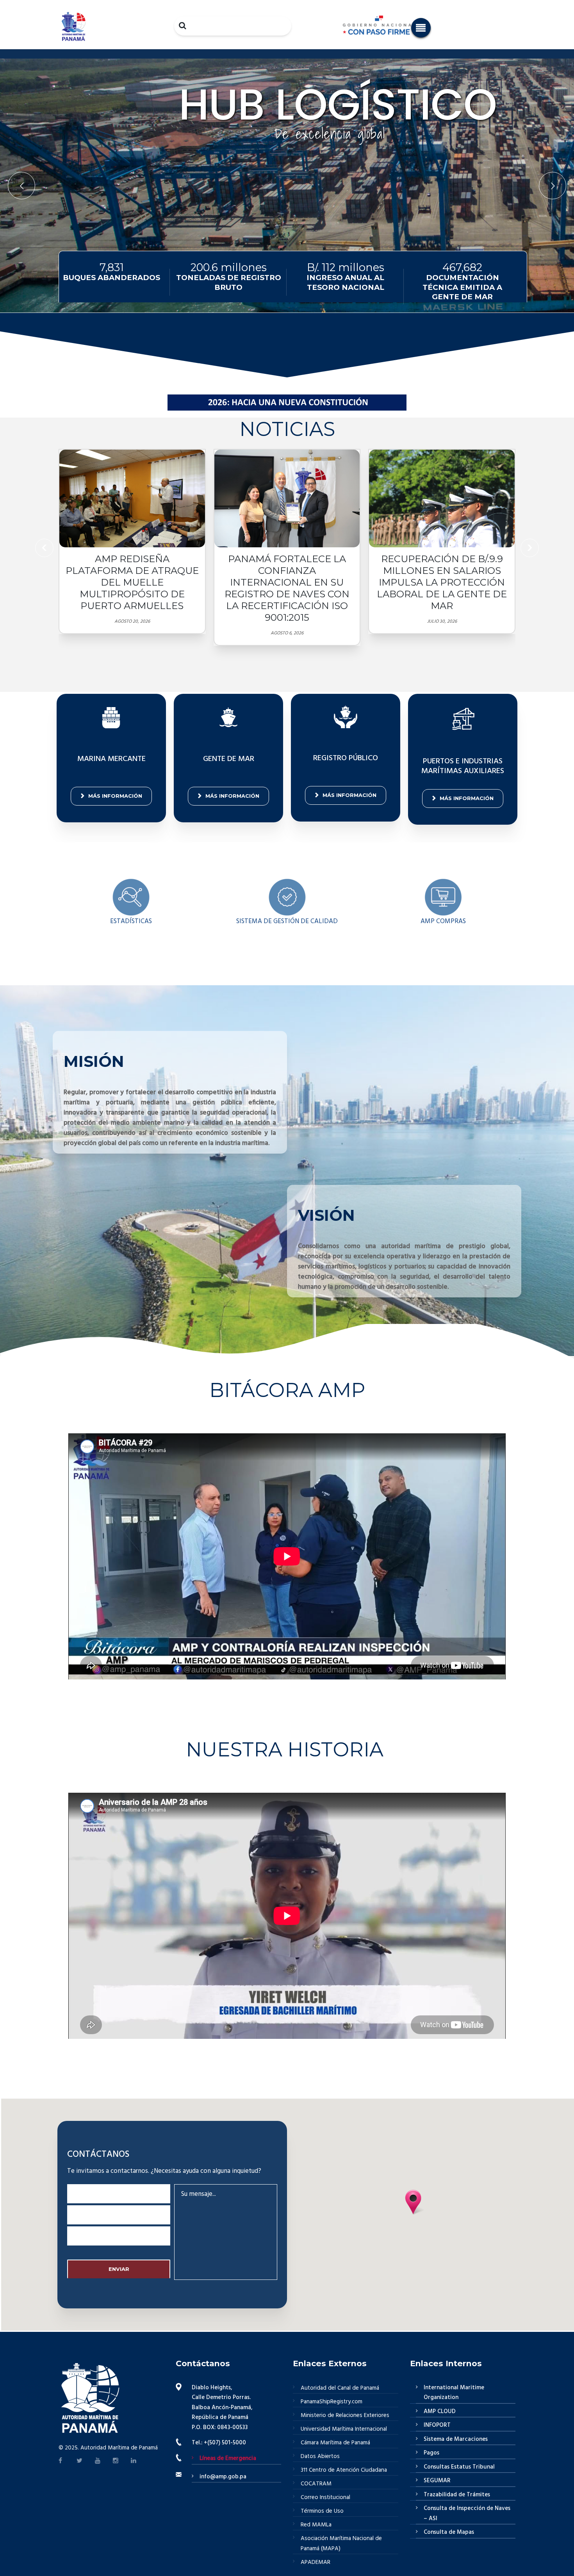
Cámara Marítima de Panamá (335, 2443)
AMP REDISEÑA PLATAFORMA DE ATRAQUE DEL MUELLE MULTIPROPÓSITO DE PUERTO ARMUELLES (132, 582)
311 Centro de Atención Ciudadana (344, 2470)
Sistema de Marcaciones (456, 2439)
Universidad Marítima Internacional (344, 2429)
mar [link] (420, 1246)
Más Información (115, 796)
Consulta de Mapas (449, 2532)
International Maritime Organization (454, 2393)
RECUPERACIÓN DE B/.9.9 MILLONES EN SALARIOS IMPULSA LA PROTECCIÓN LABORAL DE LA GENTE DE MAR (442, 582)
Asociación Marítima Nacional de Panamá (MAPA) (341, 2544)
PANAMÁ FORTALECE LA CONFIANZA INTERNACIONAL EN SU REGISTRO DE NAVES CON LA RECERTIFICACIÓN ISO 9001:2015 (287, 588)
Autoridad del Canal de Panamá (340, 2388)
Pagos (431, 2453)
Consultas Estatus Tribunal (459, 2467)
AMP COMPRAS (443, 921)
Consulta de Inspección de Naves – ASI (467, 2513)
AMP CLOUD (440, 2412)
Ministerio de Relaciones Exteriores (345, 2415)
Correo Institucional (325, 2497)
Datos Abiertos (320, 2456)
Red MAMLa (316, 2525)
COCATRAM (316, 2484)
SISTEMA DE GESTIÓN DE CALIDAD (287, 921)
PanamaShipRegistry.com (332, 2402)
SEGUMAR (437, 2481)
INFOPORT (437, 2425)
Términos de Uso (322, 2511)
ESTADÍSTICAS (131, 921)
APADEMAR (316, 2562)
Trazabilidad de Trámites (457, 2495)
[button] (421, 28)
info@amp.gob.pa (223, 2477)
